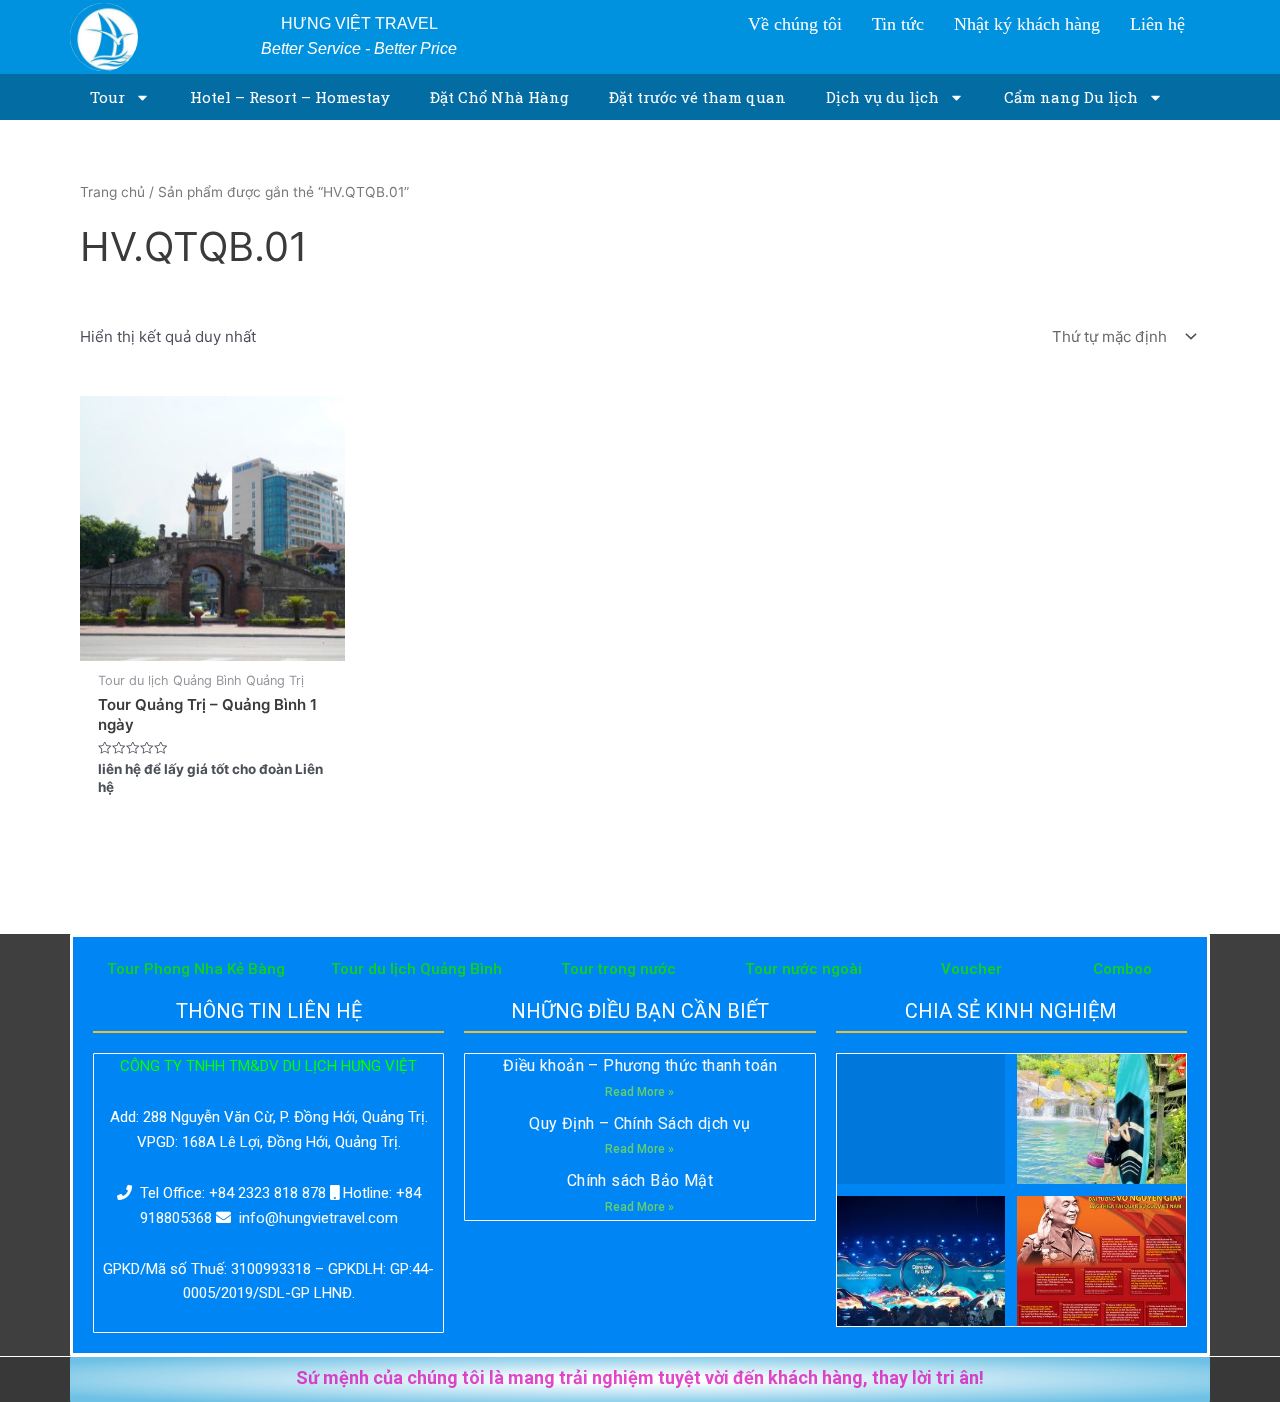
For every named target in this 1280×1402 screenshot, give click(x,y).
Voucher (971, 969)
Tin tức (898, 24)
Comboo (1122, 969)
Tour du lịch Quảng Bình (416, 969)
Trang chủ (112, 192)
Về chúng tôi (795, 24)
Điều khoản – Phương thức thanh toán (640, 1065)
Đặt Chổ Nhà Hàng (499, 97)
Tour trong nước (618, 969)
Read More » (639, 1092)
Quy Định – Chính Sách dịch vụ (640, 1123)
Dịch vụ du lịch (882, 97)
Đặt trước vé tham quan (697, 97)
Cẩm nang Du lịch (1071, 97)
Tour (107, 97)
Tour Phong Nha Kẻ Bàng (196, 969)
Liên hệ (1157, 24)
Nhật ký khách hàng (1027, 24)
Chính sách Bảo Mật (640, 1180)
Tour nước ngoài (803, 969)
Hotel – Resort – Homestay (290, 97)
